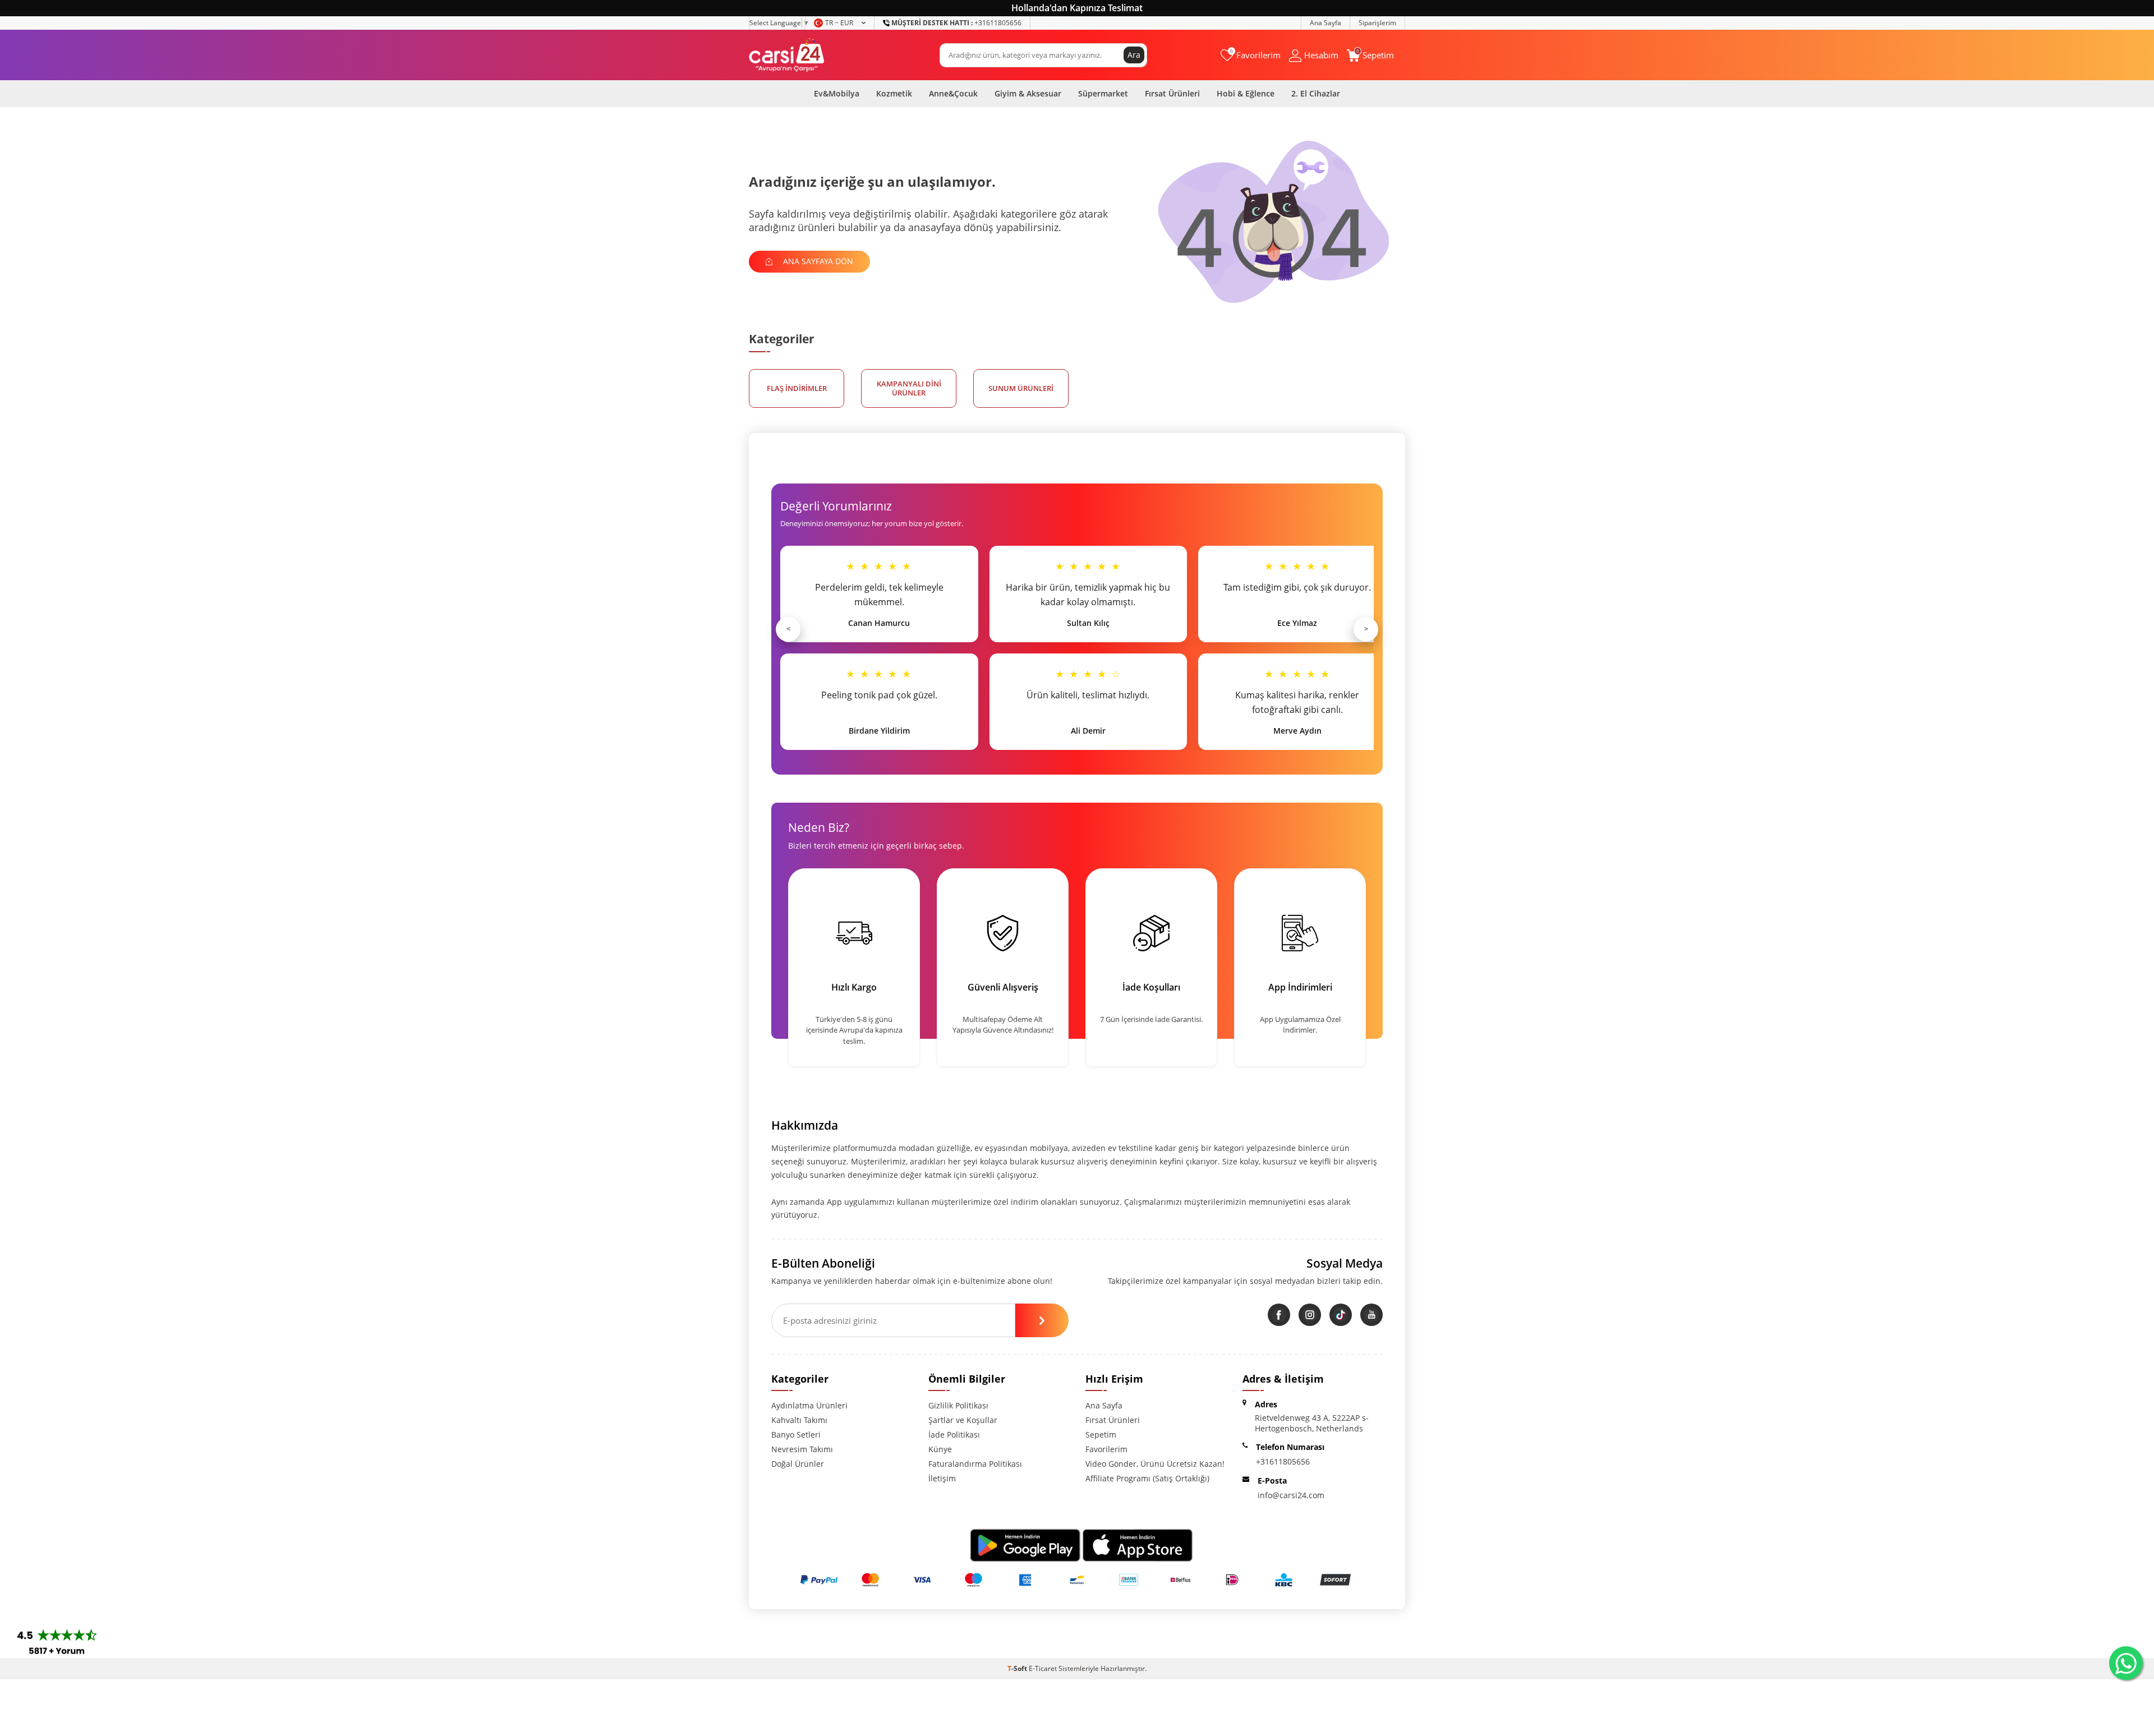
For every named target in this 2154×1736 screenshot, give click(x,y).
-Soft (1018, 1668)
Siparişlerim (1377, 23)
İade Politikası (954, 1435)
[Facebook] (1279, 1315)
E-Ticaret (1043, 1668)
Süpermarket (1103, 93)
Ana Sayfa (1325, 23)
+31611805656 (956, 23)
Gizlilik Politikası (958, 1405)
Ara (1134, 55)
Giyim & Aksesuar (1028, 93)
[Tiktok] (1341, 1315)
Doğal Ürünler (798, 1464)
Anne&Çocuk (953, 93)
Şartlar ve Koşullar (963, 1420)
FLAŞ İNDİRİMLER (797, 388)
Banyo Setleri (796, 1435)
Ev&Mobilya (837, 93)
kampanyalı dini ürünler (909, 388)
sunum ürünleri (1021, 388)
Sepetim (1101, 1435)
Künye (940, 1449)
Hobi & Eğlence (1246, 93)
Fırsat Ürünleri (1172, 93)
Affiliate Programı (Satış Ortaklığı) (1147, 1478)
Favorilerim (1106, 1449)
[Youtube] (1371, 1315)
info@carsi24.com (1291, 1495)
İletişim (942, 1478)
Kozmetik (894, 93)
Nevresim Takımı (802, 1449)
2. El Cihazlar (1316, 93)
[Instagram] (1310, 1315)
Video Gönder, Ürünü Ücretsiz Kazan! (1155, 1464)
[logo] (787, 55)
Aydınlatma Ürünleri (809, 1405)
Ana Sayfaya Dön (817, 261)
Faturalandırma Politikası (975, 1464)
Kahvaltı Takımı (799, 1420)
